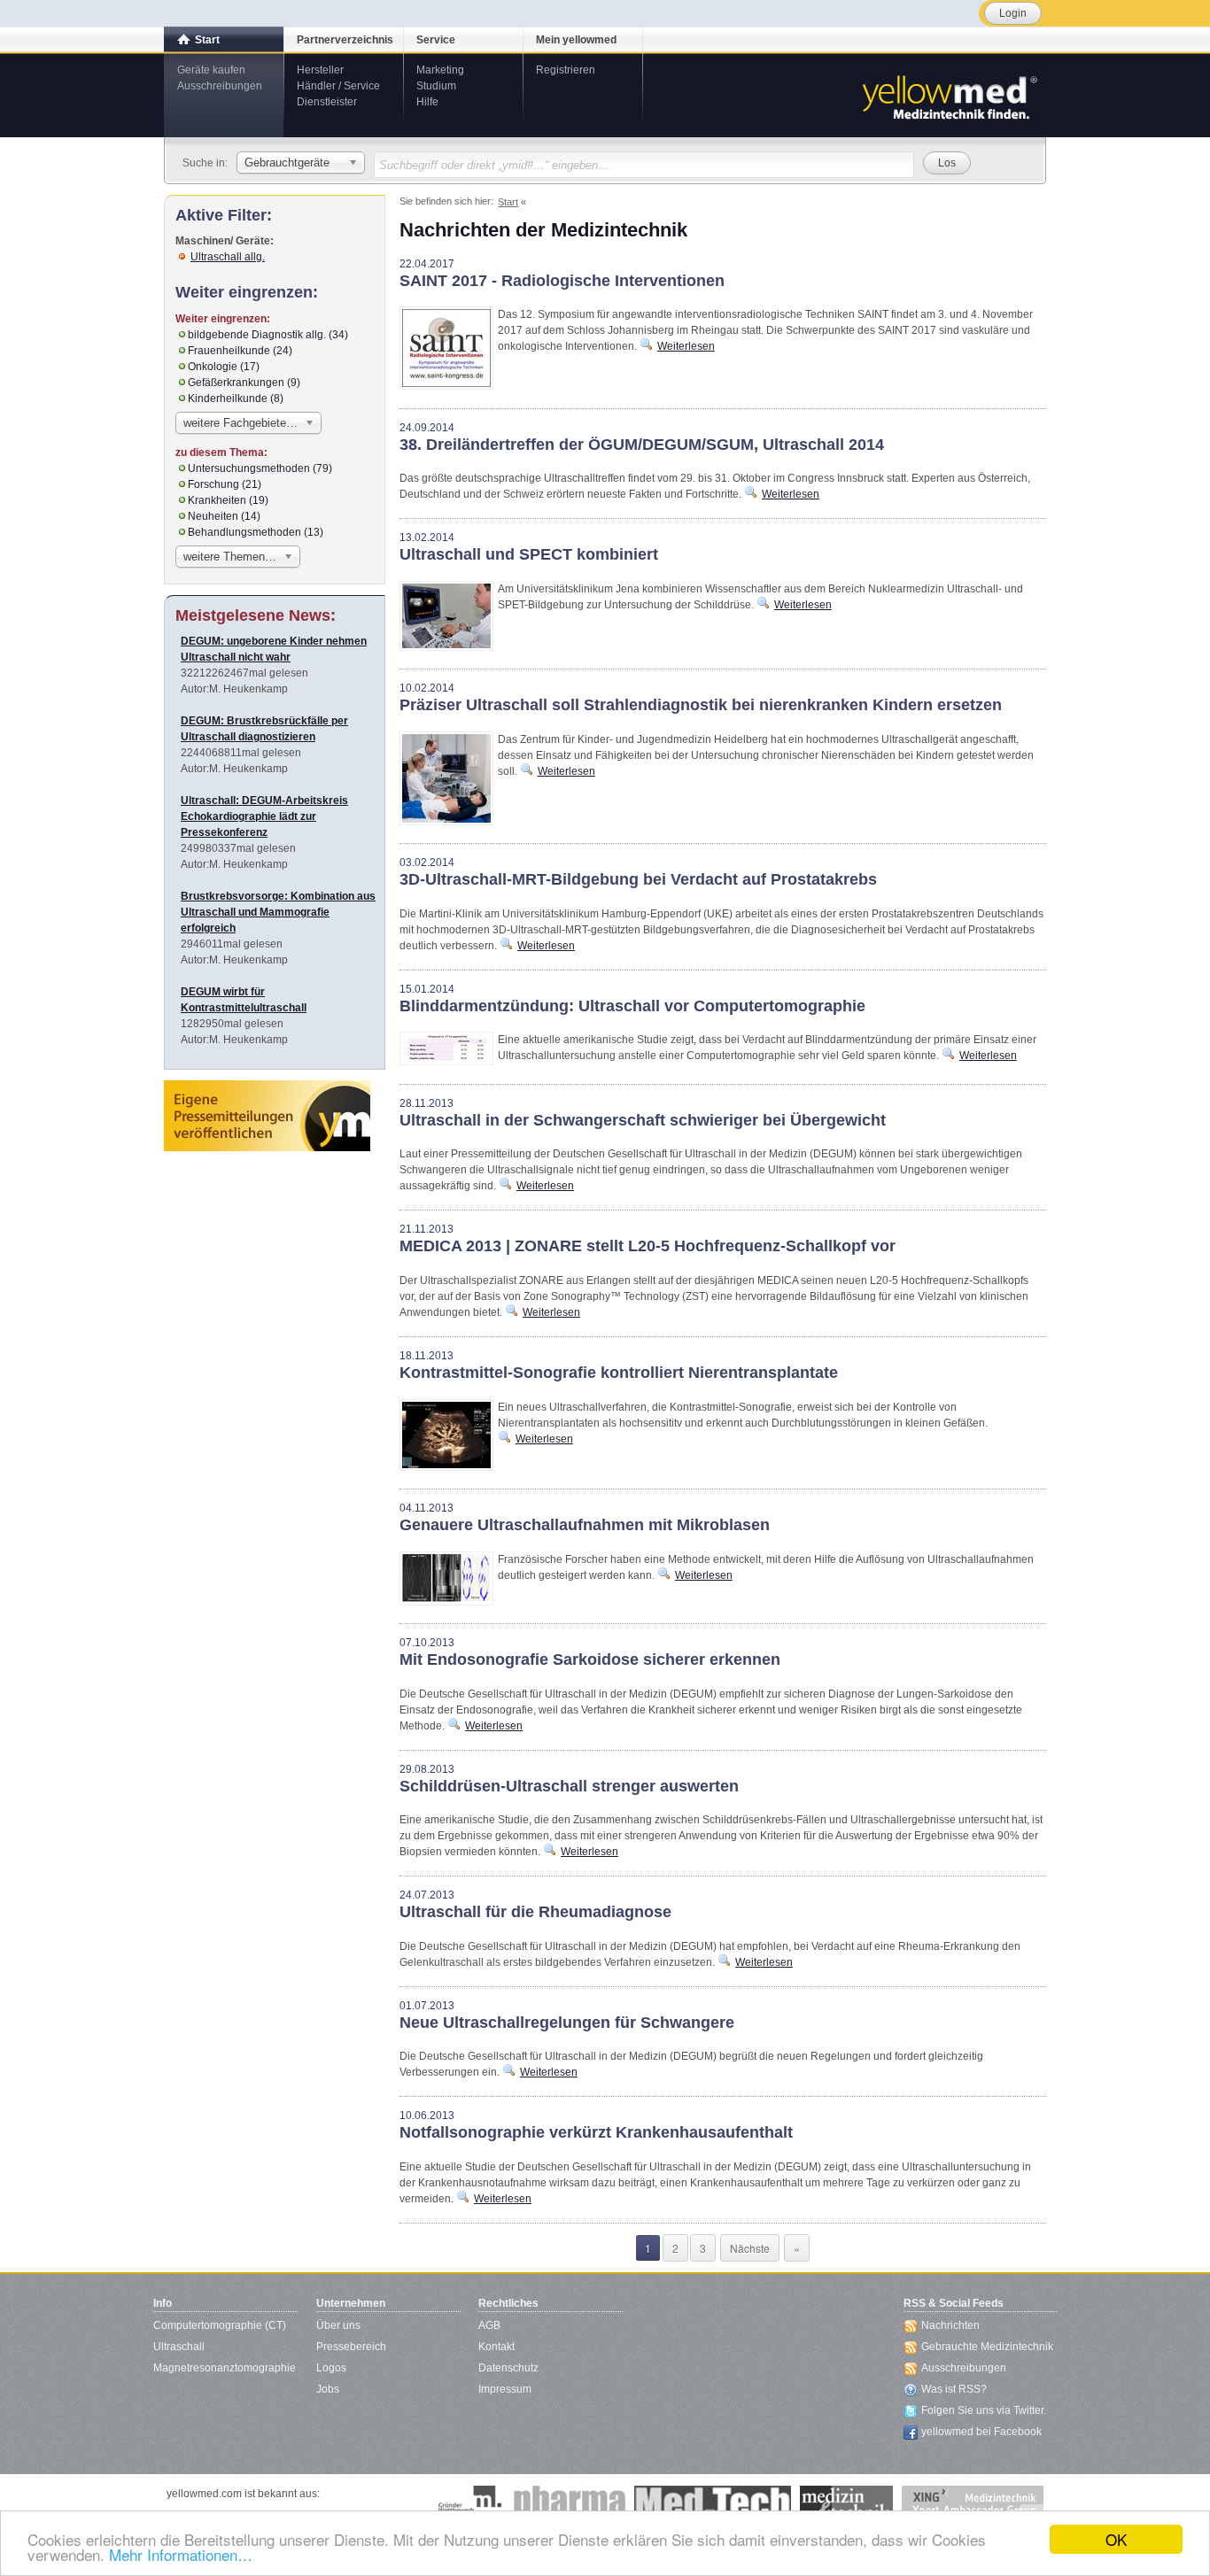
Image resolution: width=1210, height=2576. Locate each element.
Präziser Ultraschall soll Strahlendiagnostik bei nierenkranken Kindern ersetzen (701, 705)
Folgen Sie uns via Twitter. (984, 2410)
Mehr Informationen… (181, 2554)
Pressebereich (351, 2347)
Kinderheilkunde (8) (236, 398)
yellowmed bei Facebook (981, 2432)
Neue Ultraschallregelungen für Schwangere (567, 2023)
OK (1116, 2539)
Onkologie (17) (224, 367)
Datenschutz (508, 2368)
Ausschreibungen (220, 86)
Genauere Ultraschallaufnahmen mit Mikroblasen (585, 1525)
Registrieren (566, 70)
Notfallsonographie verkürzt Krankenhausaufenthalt (596, 2132)
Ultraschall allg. (228, 257)
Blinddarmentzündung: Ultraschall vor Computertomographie (632, 1006)
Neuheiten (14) (224, 516)
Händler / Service (338, 86)
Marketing (440, 70)
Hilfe (427, 102)
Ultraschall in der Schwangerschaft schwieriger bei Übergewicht (643, 1120)
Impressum (505, 2389)
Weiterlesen (686, 346)
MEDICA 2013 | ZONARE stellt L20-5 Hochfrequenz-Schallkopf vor (648, 1246)
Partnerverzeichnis (345, 40)
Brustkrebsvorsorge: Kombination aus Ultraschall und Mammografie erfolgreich (278, 912)
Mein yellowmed (576, 40)
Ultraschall (179, 2347)
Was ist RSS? (954, 2389)
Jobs (328, 2389)
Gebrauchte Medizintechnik (987, 2347)
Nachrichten (950, 2325)
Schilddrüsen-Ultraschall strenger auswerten (569, 1786)
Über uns (338, 2325)
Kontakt (496, 2347)
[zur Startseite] (949, 96)
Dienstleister (327, 102)
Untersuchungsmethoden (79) (260, 468)
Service (436, 40)
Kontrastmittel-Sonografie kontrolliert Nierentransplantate (619, 1373)
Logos (331, 2368)
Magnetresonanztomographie (225, 2368)
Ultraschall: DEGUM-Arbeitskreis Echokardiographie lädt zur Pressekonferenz (264, 816)
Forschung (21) (225, 484)
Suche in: (205, 163)
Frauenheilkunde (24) (240, 351)
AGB (489, 2325)
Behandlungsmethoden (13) (256, 532)
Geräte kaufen (211, 70)
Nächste (750, 2248)
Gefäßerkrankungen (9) (244, 383)
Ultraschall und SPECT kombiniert (529, 554)
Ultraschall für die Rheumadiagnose (535, 1912)
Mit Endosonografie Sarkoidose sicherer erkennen (590, 1659)
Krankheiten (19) (228, 500)
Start (207, 40)
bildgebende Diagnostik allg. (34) (268, 335)
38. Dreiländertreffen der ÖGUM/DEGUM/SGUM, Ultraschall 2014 (642, 445)
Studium (436, 86)
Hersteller (320, 70)
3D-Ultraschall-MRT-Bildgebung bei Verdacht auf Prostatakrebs (638, 879)
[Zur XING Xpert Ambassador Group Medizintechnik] (973, 2503)
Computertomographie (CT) (220, 2325)
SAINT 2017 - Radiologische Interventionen (562, 281)
